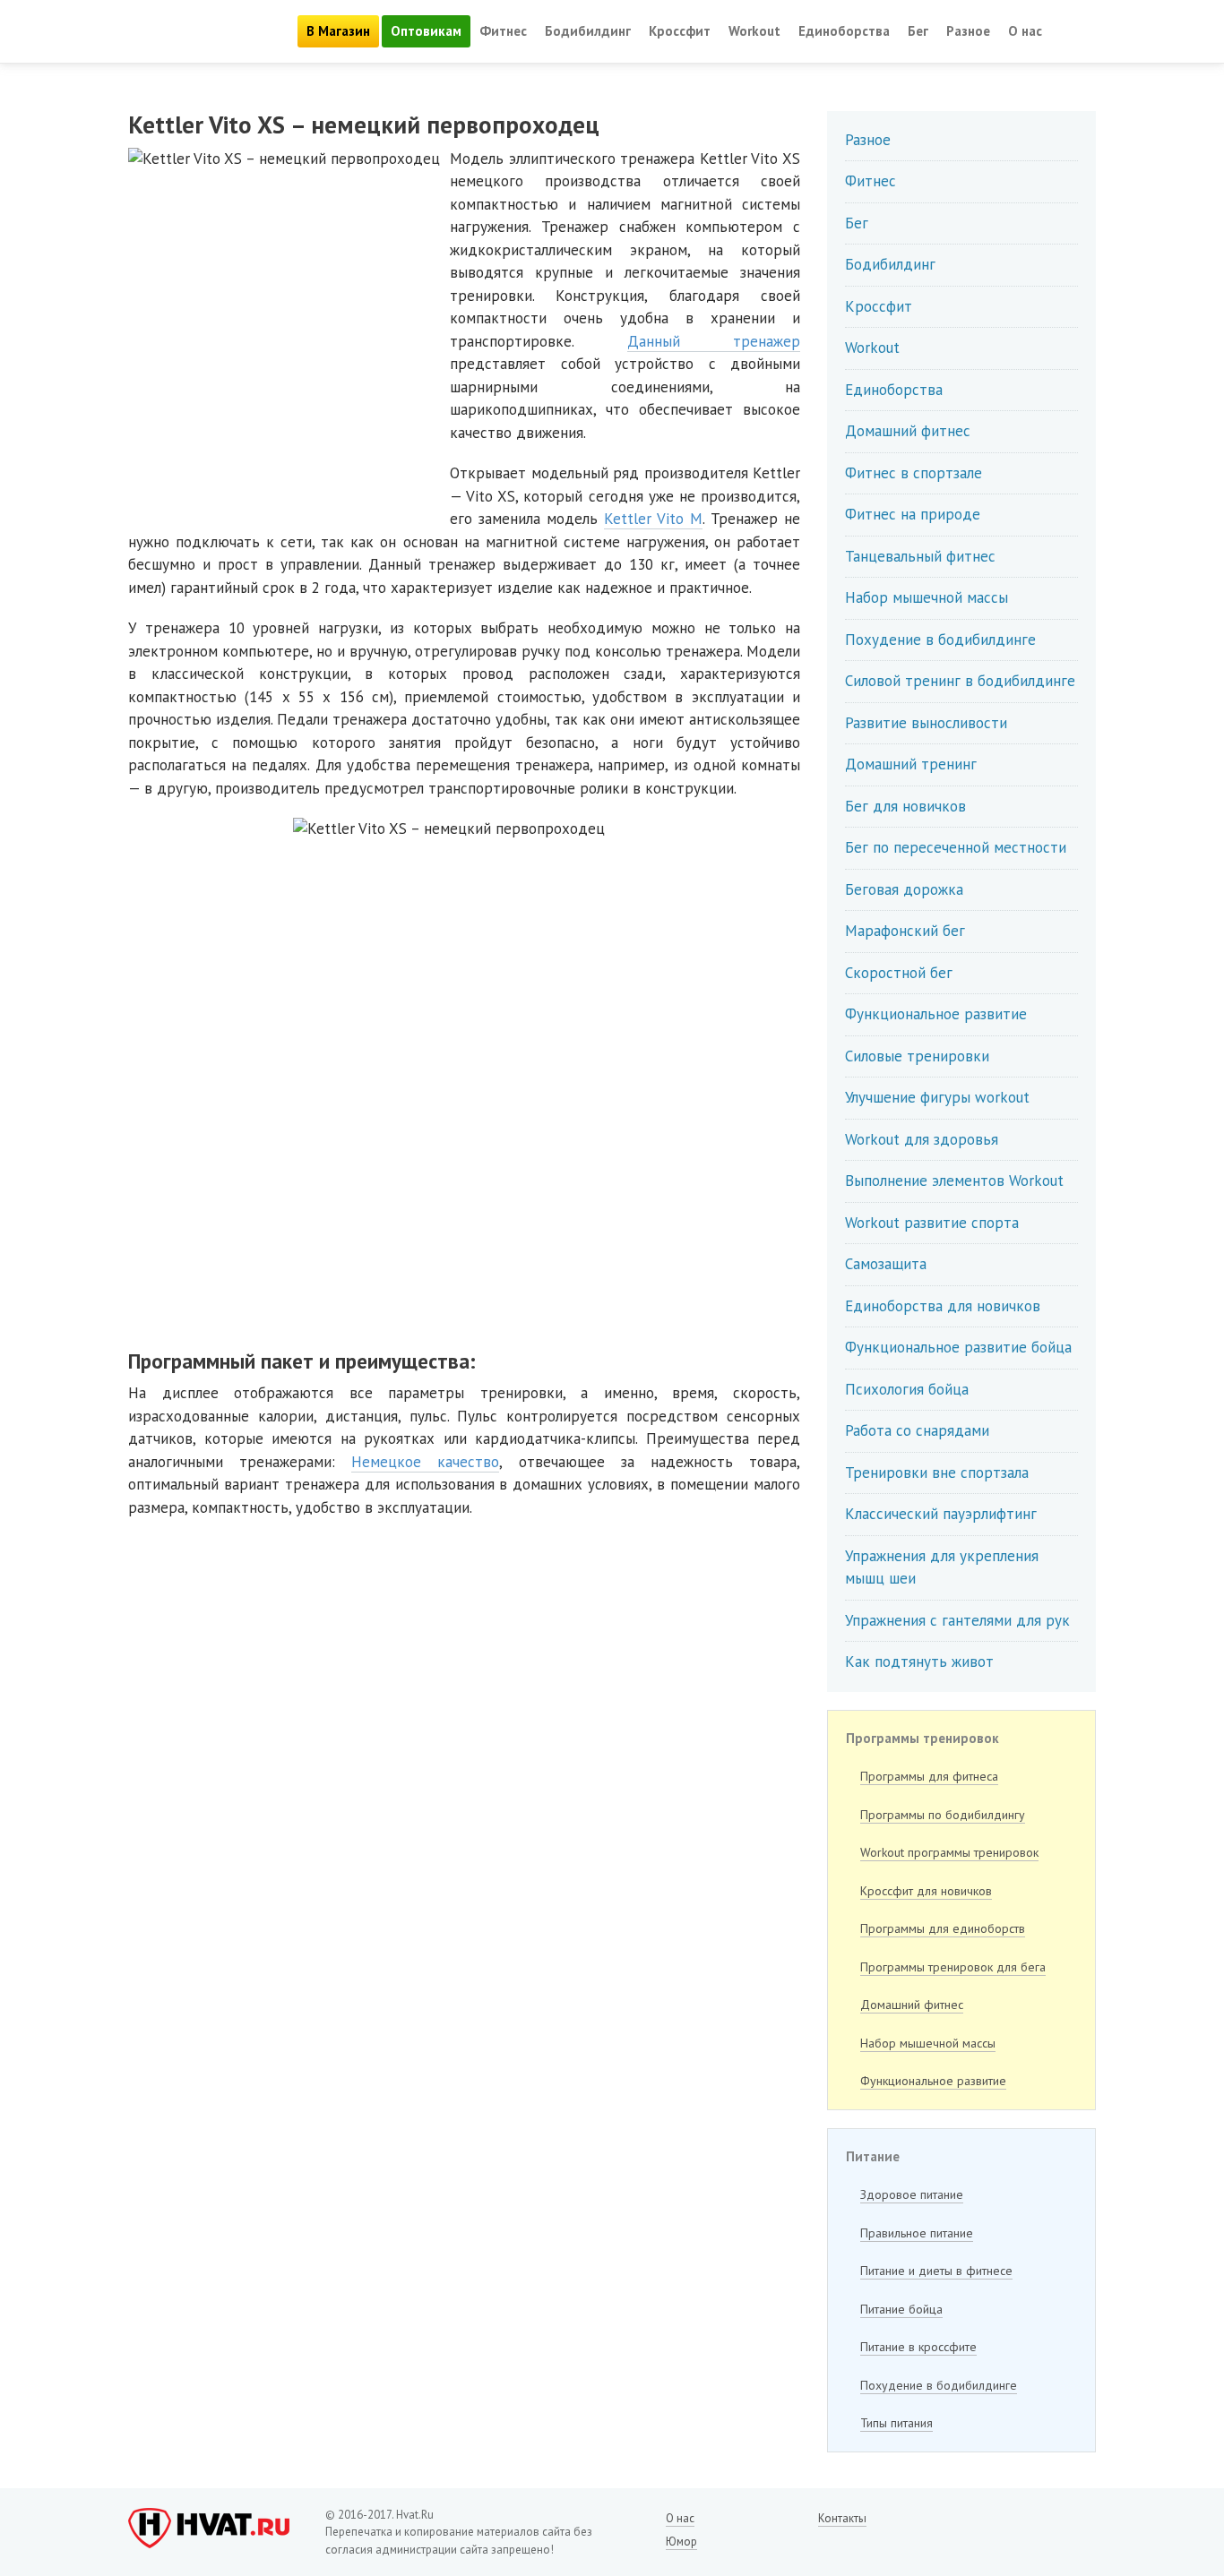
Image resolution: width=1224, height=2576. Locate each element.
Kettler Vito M (653, 519)
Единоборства (844, 31)
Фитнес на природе (913, 514)
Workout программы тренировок (949, 1852)
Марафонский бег (905, 931)
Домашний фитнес (908, 431)
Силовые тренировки (917, 1056)
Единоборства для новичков (943, 1306)
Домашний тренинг (911, 764)
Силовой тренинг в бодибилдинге (960, 681)
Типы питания (896, 2423)
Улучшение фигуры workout (937, 1097)
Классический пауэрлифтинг (941, 1514)
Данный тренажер (714, 341)
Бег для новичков (905, 806)
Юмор (681, 2542)
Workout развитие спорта (932, 1223)
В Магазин (338, 31)
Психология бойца (907, 1389)
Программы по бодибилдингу (943, 1815)
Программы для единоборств (943, 1928)
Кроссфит (680, 31)
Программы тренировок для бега (953, 1967)
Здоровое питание (912, 2194)
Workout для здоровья (922, 1139)
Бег (918, 31)
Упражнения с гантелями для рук (957, 1620)
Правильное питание (917, 2233)
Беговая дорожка (904, 889)
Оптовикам (426, 31)
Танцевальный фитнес (920, 556)
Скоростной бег (899, 973)
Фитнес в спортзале (914, 473)
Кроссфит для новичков (926, 1891)
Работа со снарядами (917, 1430)
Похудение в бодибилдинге (940, 640)
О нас (1025, 31)
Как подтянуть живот (919, 1662)
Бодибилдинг (588, 31)
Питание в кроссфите (918, 2347)
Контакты (842, 2518)
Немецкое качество (425, 1462)
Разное (968, 31)
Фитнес (503, 31)
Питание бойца (901, 2309)
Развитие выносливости (926, 723)
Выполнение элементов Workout (954, 1181)
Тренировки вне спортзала (937, 1473)
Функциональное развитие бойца (958, 1347)
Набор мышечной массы (927, 597)
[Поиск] (1073, 31)
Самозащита (886, 1264)
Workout (754, 31)
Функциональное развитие (936, 1014)
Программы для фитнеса (929, 1776)
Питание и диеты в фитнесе (936, 2271)
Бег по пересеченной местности (956, 847)
